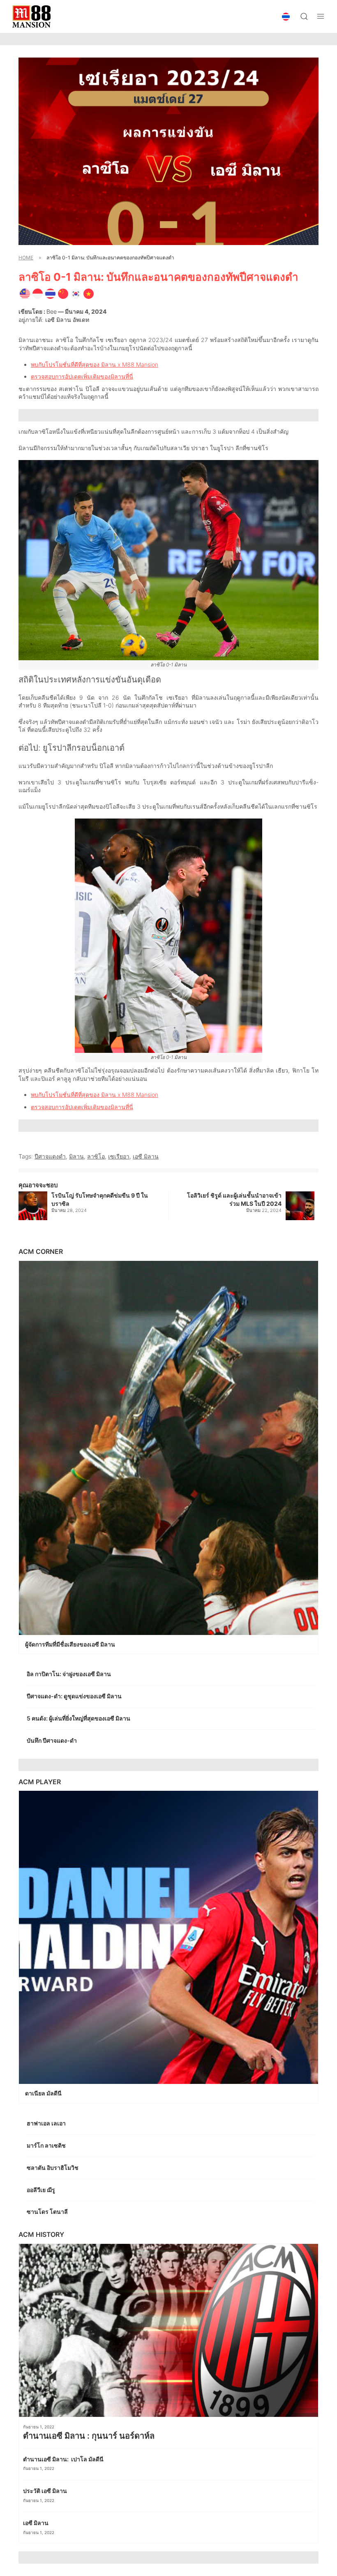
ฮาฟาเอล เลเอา (47, 2123)
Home (26, 258)
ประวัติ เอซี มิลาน (46, 2491)
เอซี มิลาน (146, 1156)
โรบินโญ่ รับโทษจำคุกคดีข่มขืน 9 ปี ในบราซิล (100, 1199)
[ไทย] (50, 293)
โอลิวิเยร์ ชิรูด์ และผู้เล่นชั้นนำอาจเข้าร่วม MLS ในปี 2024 (234, 1199)
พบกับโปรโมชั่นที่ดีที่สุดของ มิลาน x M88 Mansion (95, 364)
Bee (52, 311)
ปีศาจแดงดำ (50, 1156)
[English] (25, 293)
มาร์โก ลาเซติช (47, 2145)
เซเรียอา (119, 1156)
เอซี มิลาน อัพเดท (67, 320)
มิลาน (76, 1156)
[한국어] (76, 293)
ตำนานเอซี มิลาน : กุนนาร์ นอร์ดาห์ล (90, 2436)
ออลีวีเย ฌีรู (41, 2190)
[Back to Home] (31, 16)
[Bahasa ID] (38, 293)
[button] (286, 17)
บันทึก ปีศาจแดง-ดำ (53, 1740)
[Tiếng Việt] (89, 293)
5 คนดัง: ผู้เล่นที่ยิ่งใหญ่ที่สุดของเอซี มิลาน (79, 1718)
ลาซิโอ (96, 1156)
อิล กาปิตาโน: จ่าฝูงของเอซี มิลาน (69, 1674)
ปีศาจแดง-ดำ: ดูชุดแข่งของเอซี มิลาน (75, 1696)
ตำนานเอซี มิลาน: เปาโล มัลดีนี (64, 2459)
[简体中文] (63, 293)
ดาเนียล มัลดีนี (44, 2093)
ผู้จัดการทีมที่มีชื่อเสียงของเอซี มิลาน (71, 1644)
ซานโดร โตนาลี (48, 2212)
